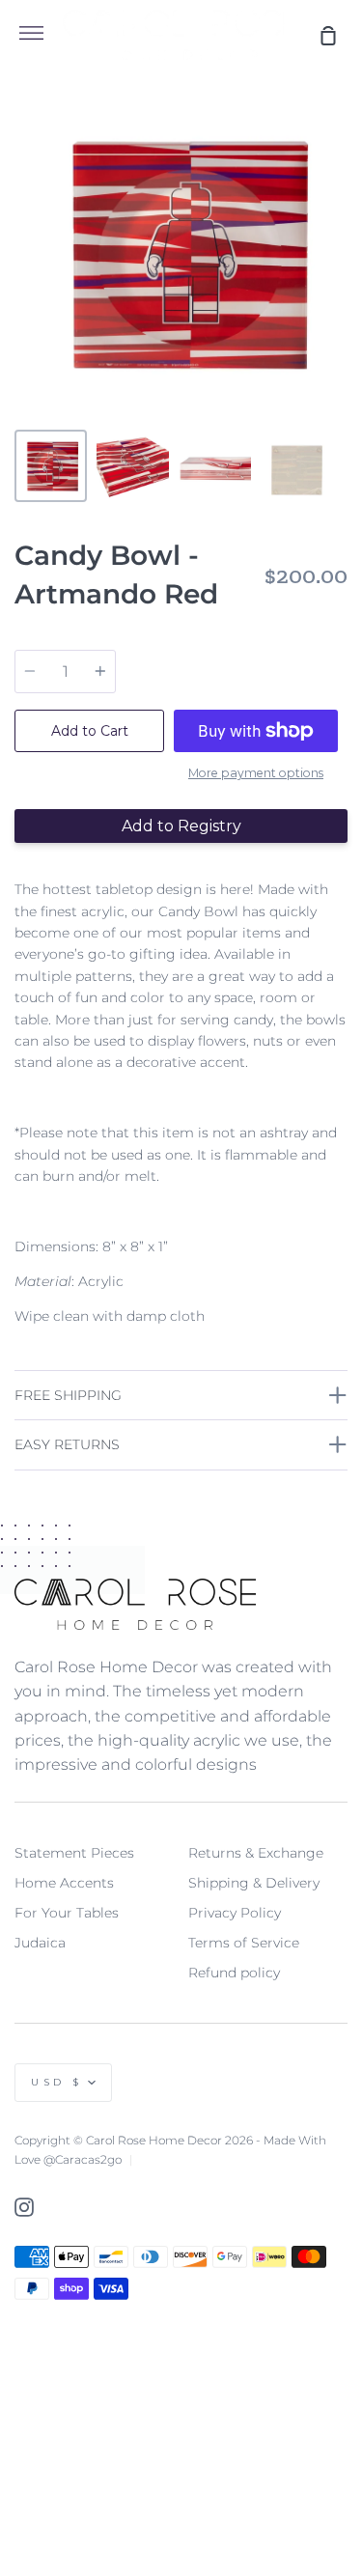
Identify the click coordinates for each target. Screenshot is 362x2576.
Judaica (40, 1943)
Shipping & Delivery (254, 1883)
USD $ (57, 2082)
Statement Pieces (74, 1853)
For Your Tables (67, 1913)
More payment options (256, 773)
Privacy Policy (235, 1913)
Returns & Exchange (256, 1853)
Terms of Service (244, 1943)
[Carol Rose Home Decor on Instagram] (24, 2207)
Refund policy (234, 1973)
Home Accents (64, 1883)
